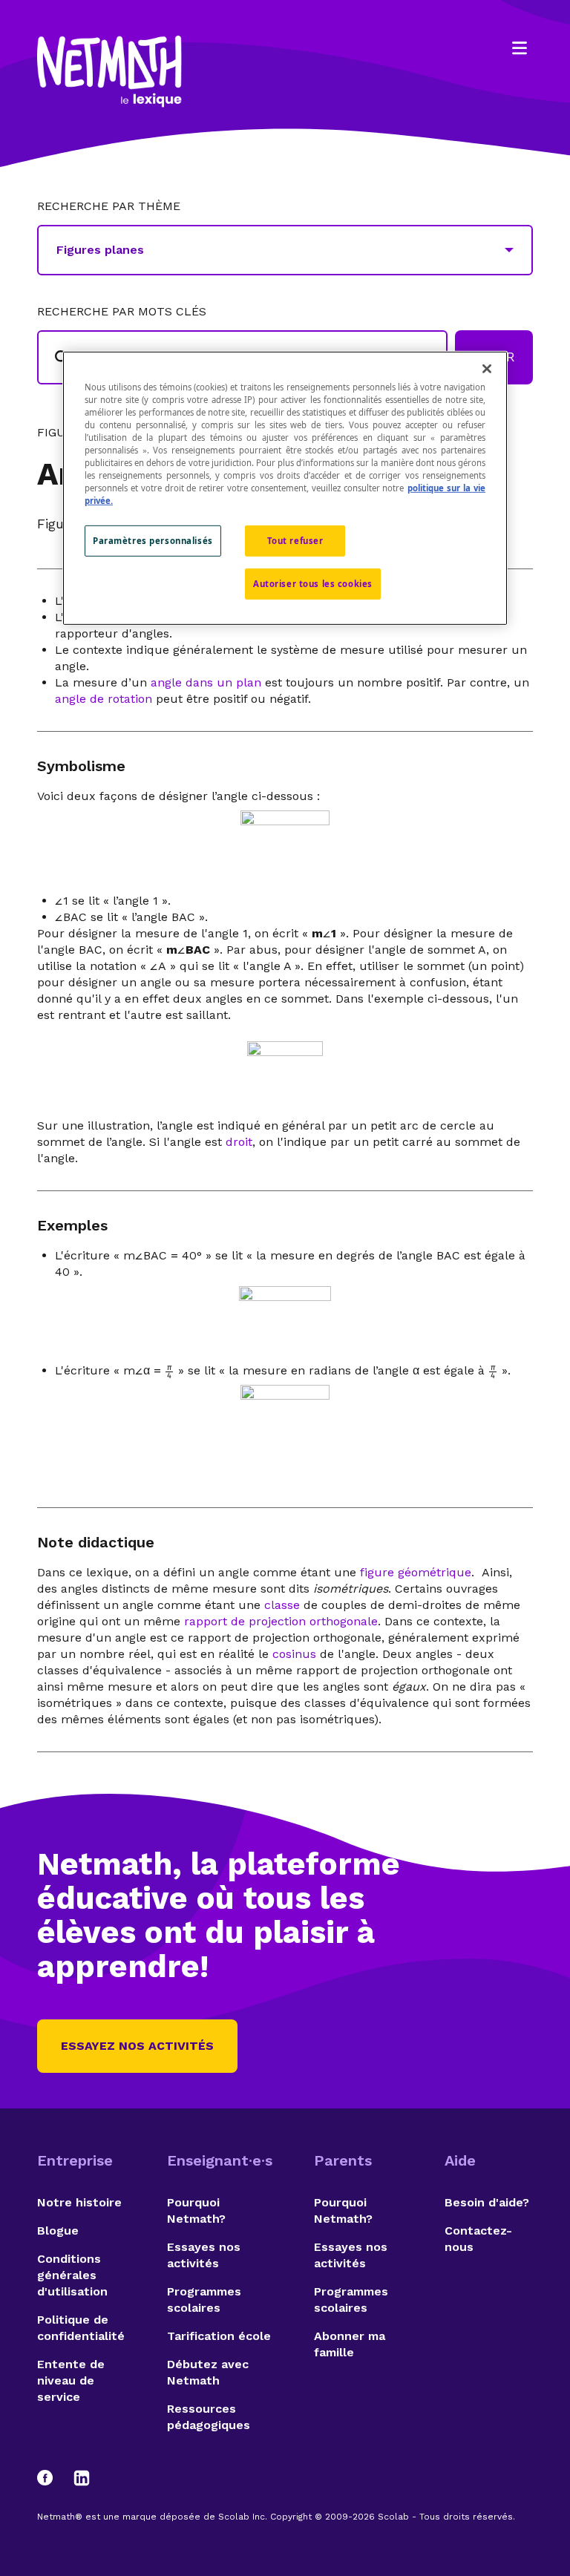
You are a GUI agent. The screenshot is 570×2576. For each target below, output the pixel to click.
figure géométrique (416, 1572)
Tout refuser (295, 541)
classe (282, 1605)
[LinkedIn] (82, 2478)
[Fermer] (487, 368)
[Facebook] (52, 2478)
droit (239, 1142)
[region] (285, 488)
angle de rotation (104, 699)
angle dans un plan (206, 682)
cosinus (294, 1654)
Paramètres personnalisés (153, 541)
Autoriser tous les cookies (313, 584)
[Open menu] (520, 48)
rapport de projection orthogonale (281, 1621)
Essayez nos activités (137, 2046)
